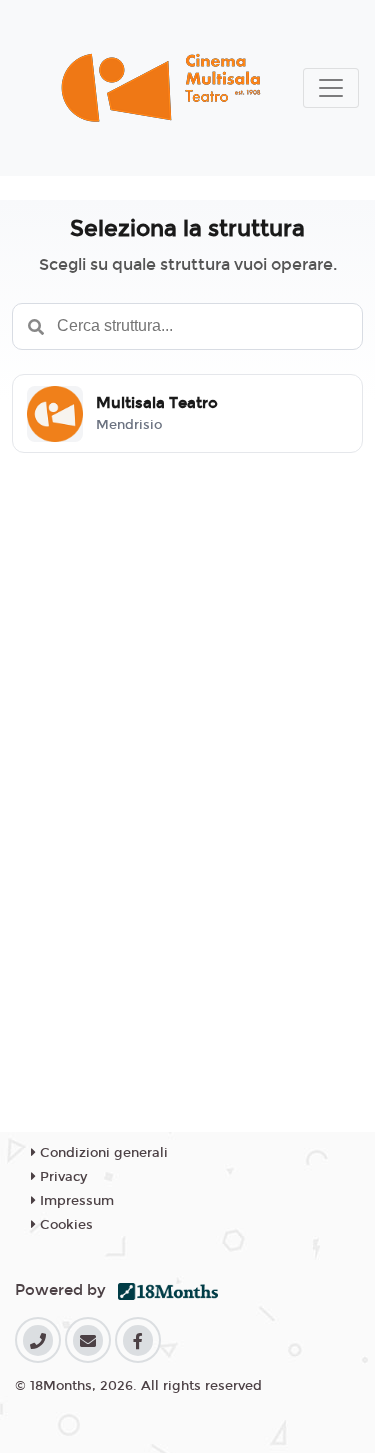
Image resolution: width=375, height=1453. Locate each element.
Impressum (75, 1201)
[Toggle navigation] (331, 88)
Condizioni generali (102, 1153)
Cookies (64, 1225)
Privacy (61, 1177)
